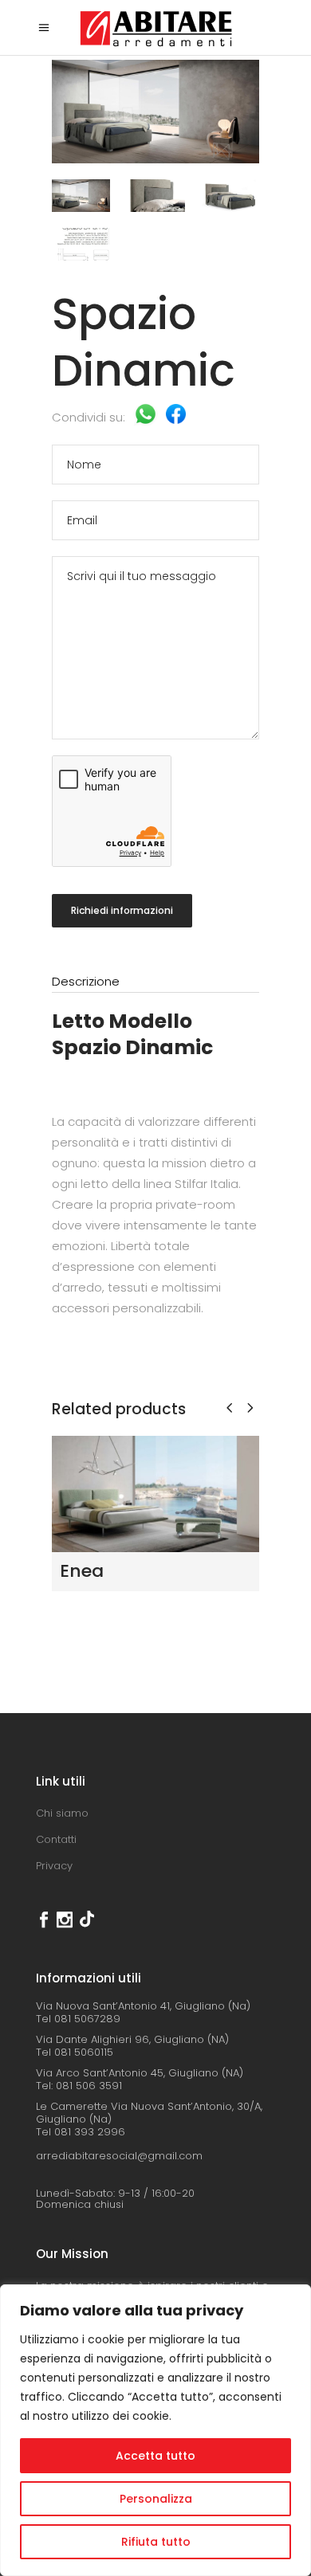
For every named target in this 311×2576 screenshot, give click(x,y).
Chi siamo (62, 1813)
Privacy (54, 1866)
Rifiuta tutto (156, 2542)
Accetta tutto (155, 2456)
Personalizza (156, 2499)
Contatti (56, 1839)
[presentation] (229, 1408)
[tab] (155, 982)
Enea (82, 1571)
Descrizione (86, 981)
